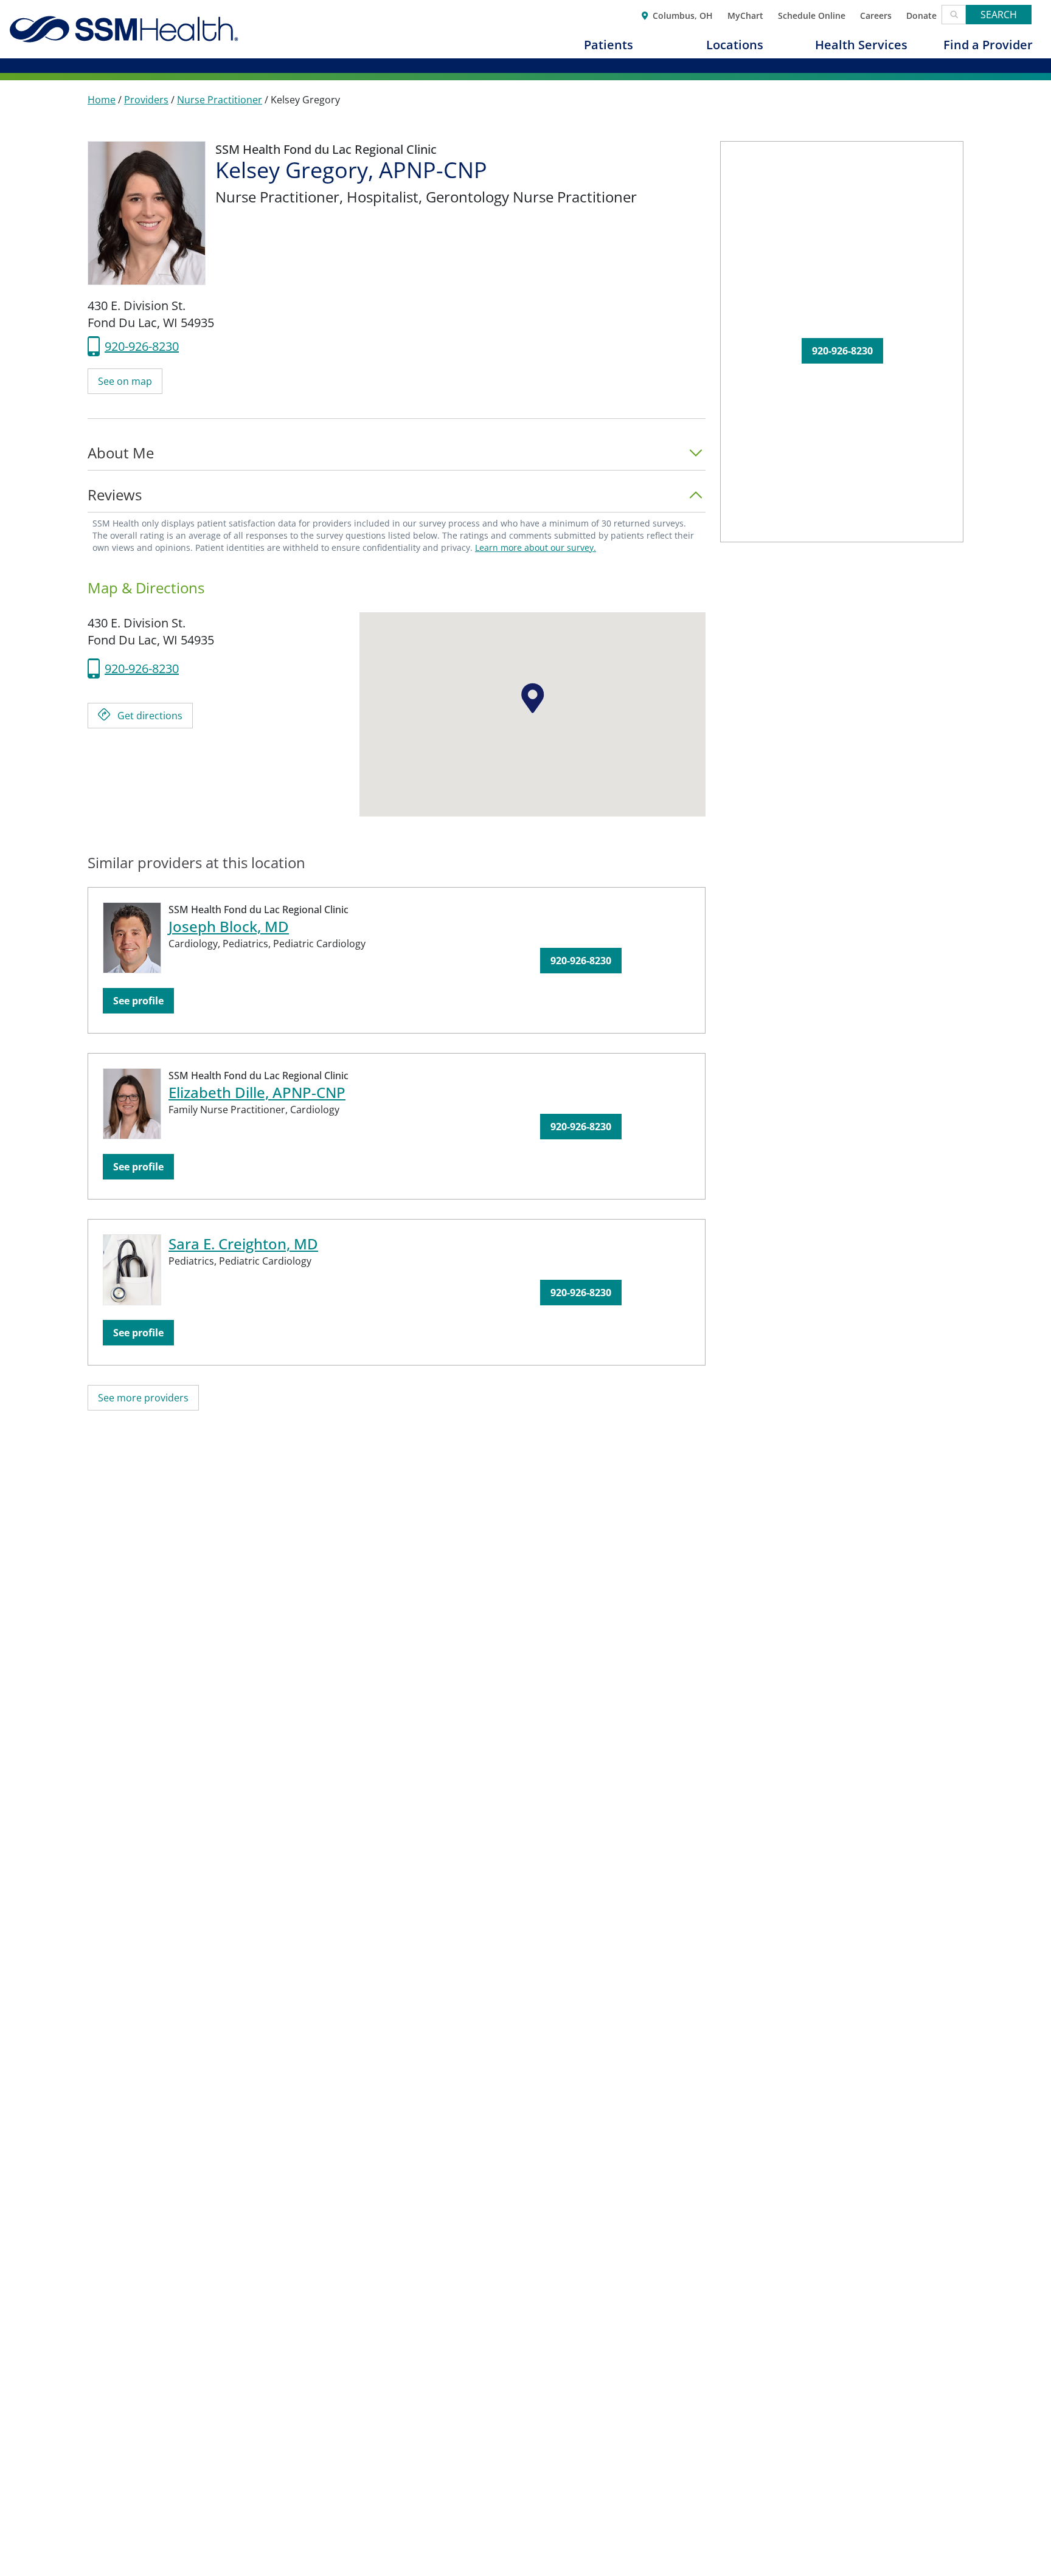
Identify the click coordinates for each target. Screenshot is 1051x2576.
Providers (146, 100)
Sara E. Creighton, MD (243, 1244)
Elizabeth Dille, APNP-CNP (257, 1092)
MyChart (745, 15)
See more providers (143, 1398)
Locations (735, 45)
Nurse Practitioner (220, 100)
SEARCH (999, 15)
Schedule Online (812, 15)
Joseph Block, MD (229, 926)
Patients (609, 45)
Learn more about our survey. (536, 547)
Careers (876, 15)
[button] (397, 457)
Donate (921, 15)
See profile (138, 1001)
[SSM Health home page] (124, 29)
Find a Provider (988, 45)
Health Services (861, 45)
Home (102, 100)
